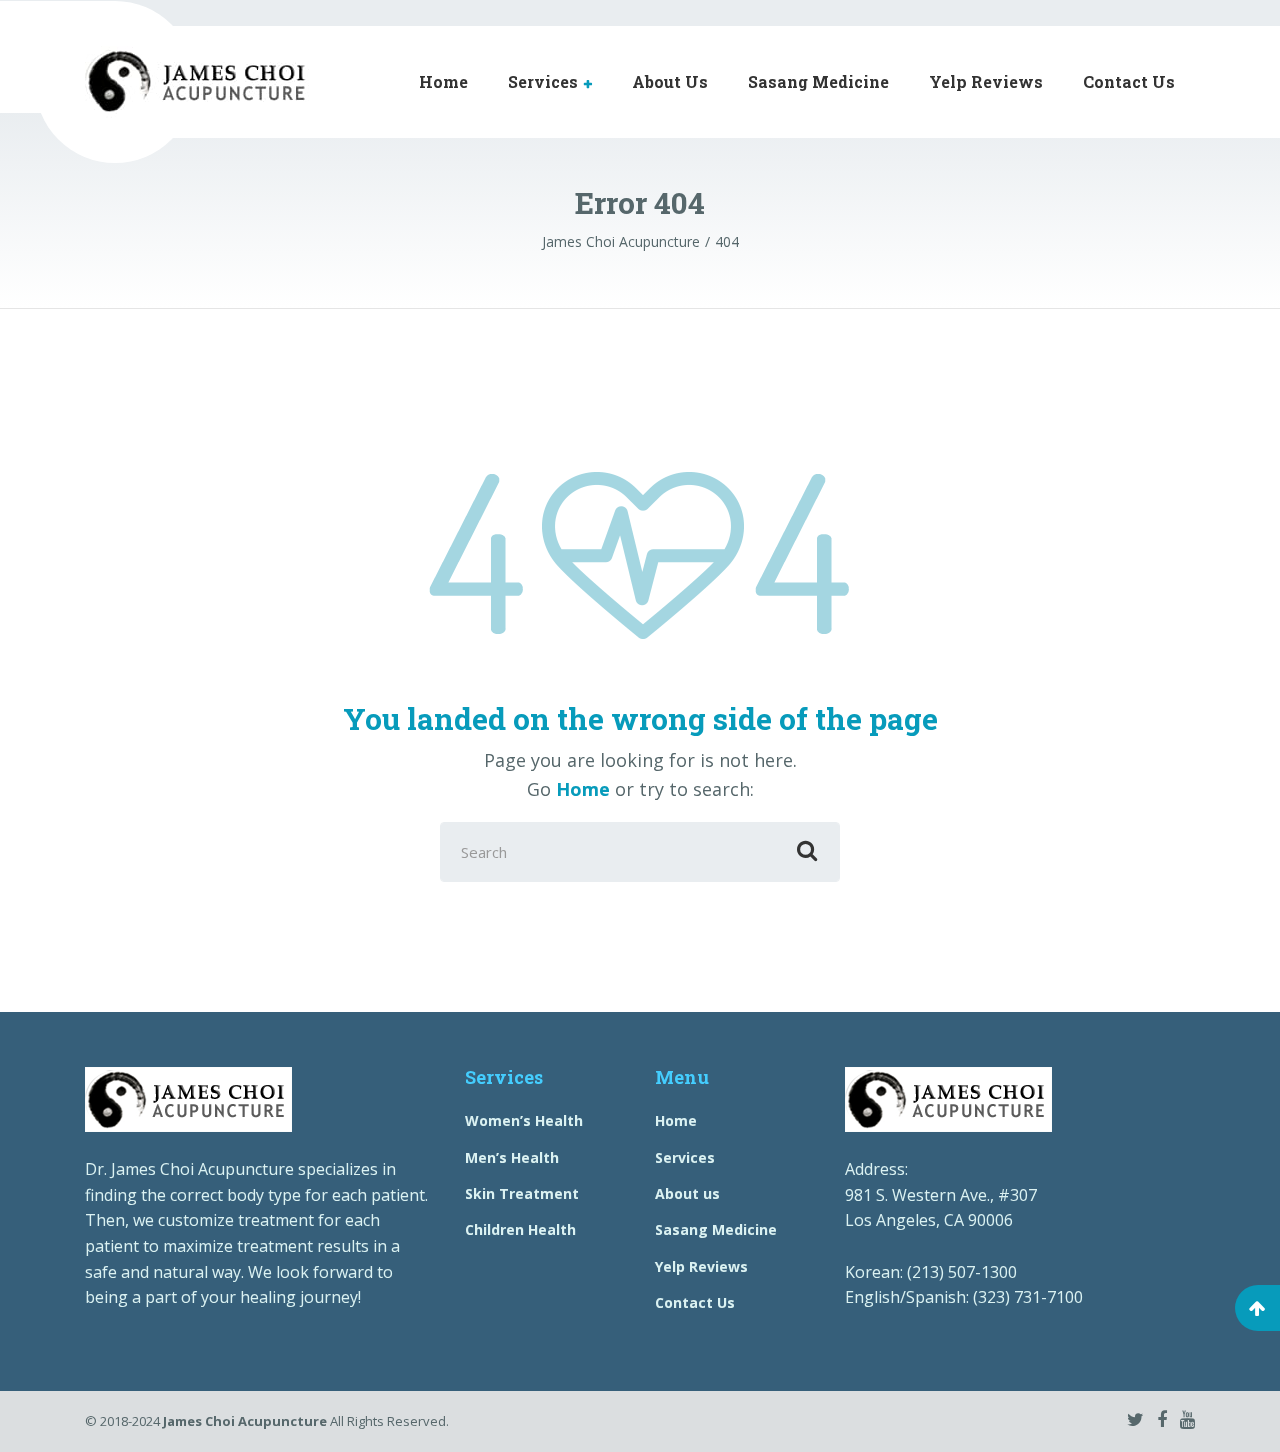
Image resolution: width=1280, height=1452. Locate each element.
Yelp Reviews (986, 81)
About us (687, 1193)
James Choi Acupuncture (245, 1421)
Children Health (520, 1229)
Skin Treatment (522, 1193)
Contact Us (1129, 81)
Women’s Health (524, 1120)
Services (543, 81)
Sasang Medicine (818, 81)
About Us (670, 81)
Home (443, 81)
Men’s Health (512, 1157)
